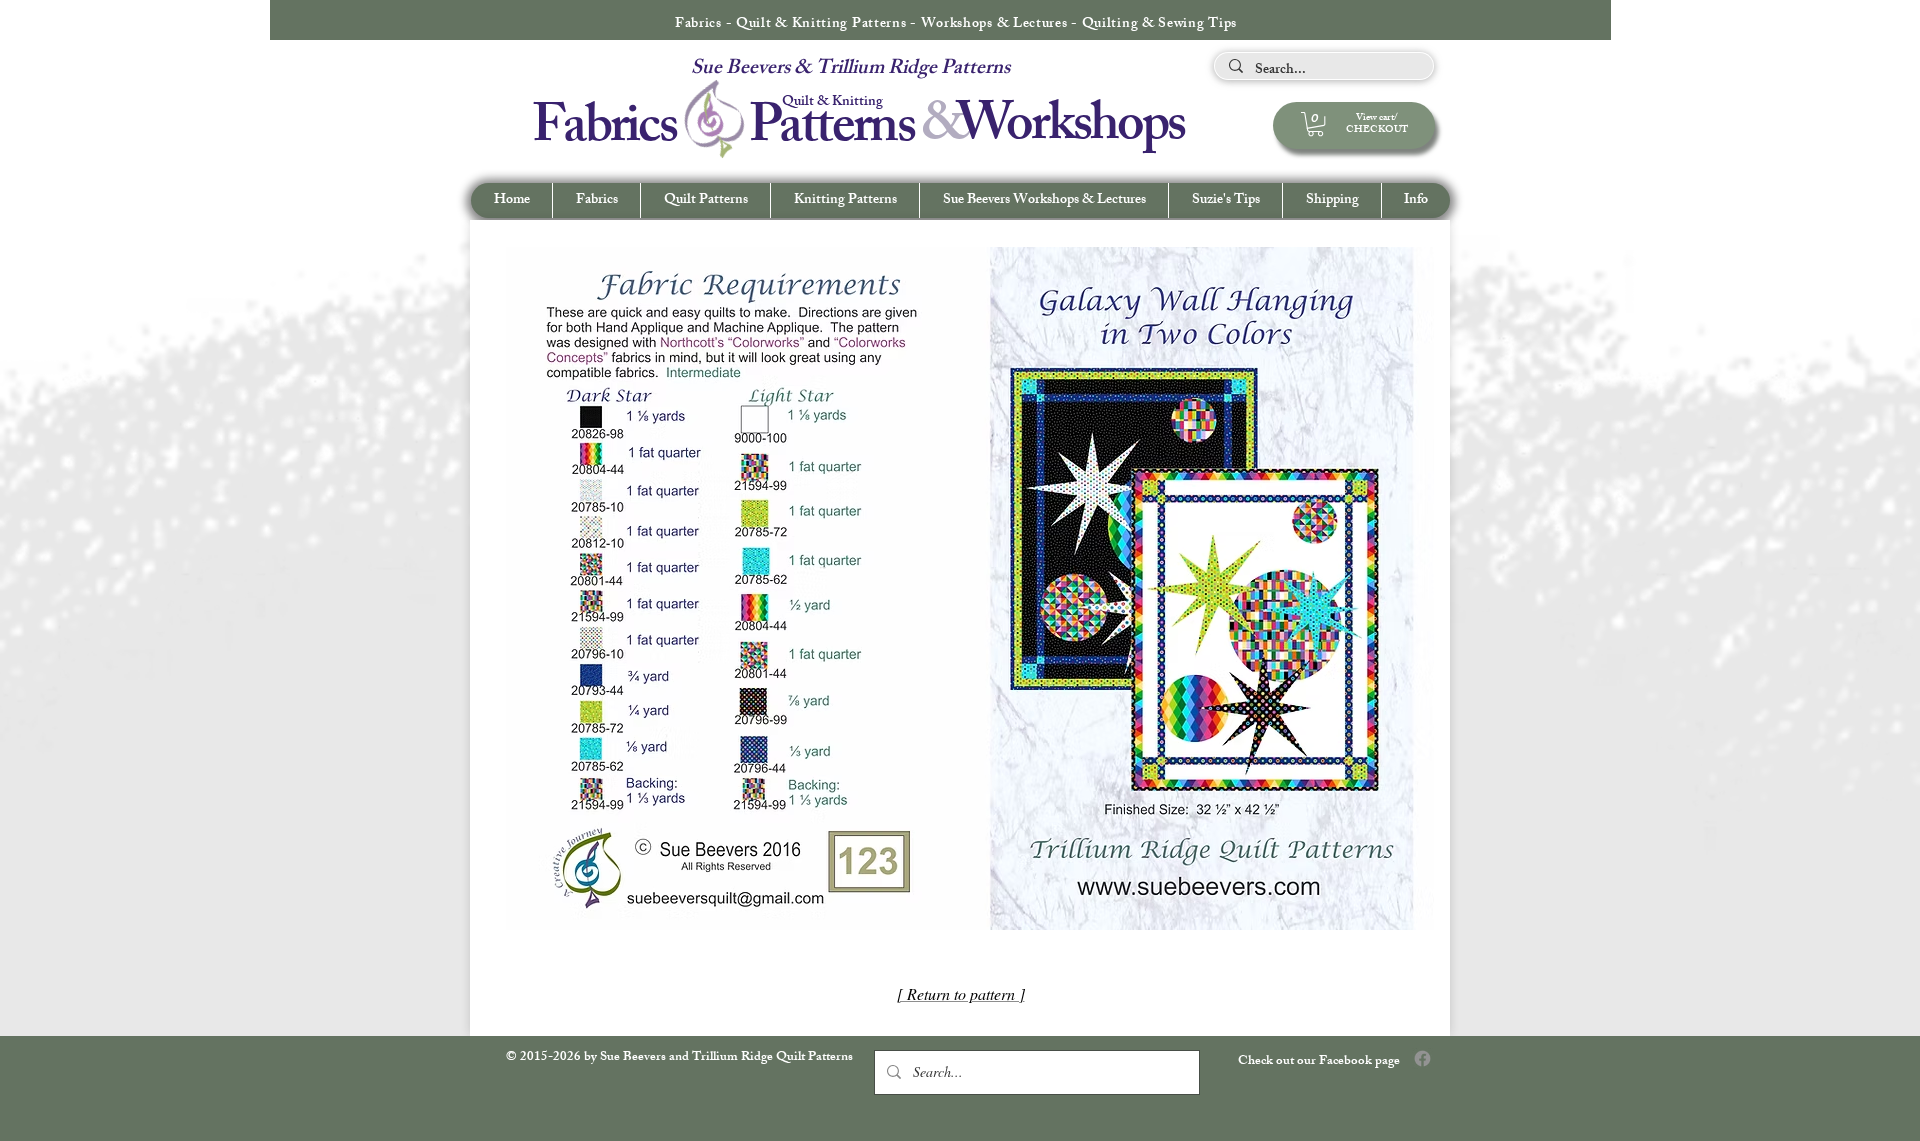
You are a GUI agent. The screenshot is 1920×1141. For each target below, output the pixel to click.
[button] (1415, 200)
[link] (1315, 124)
